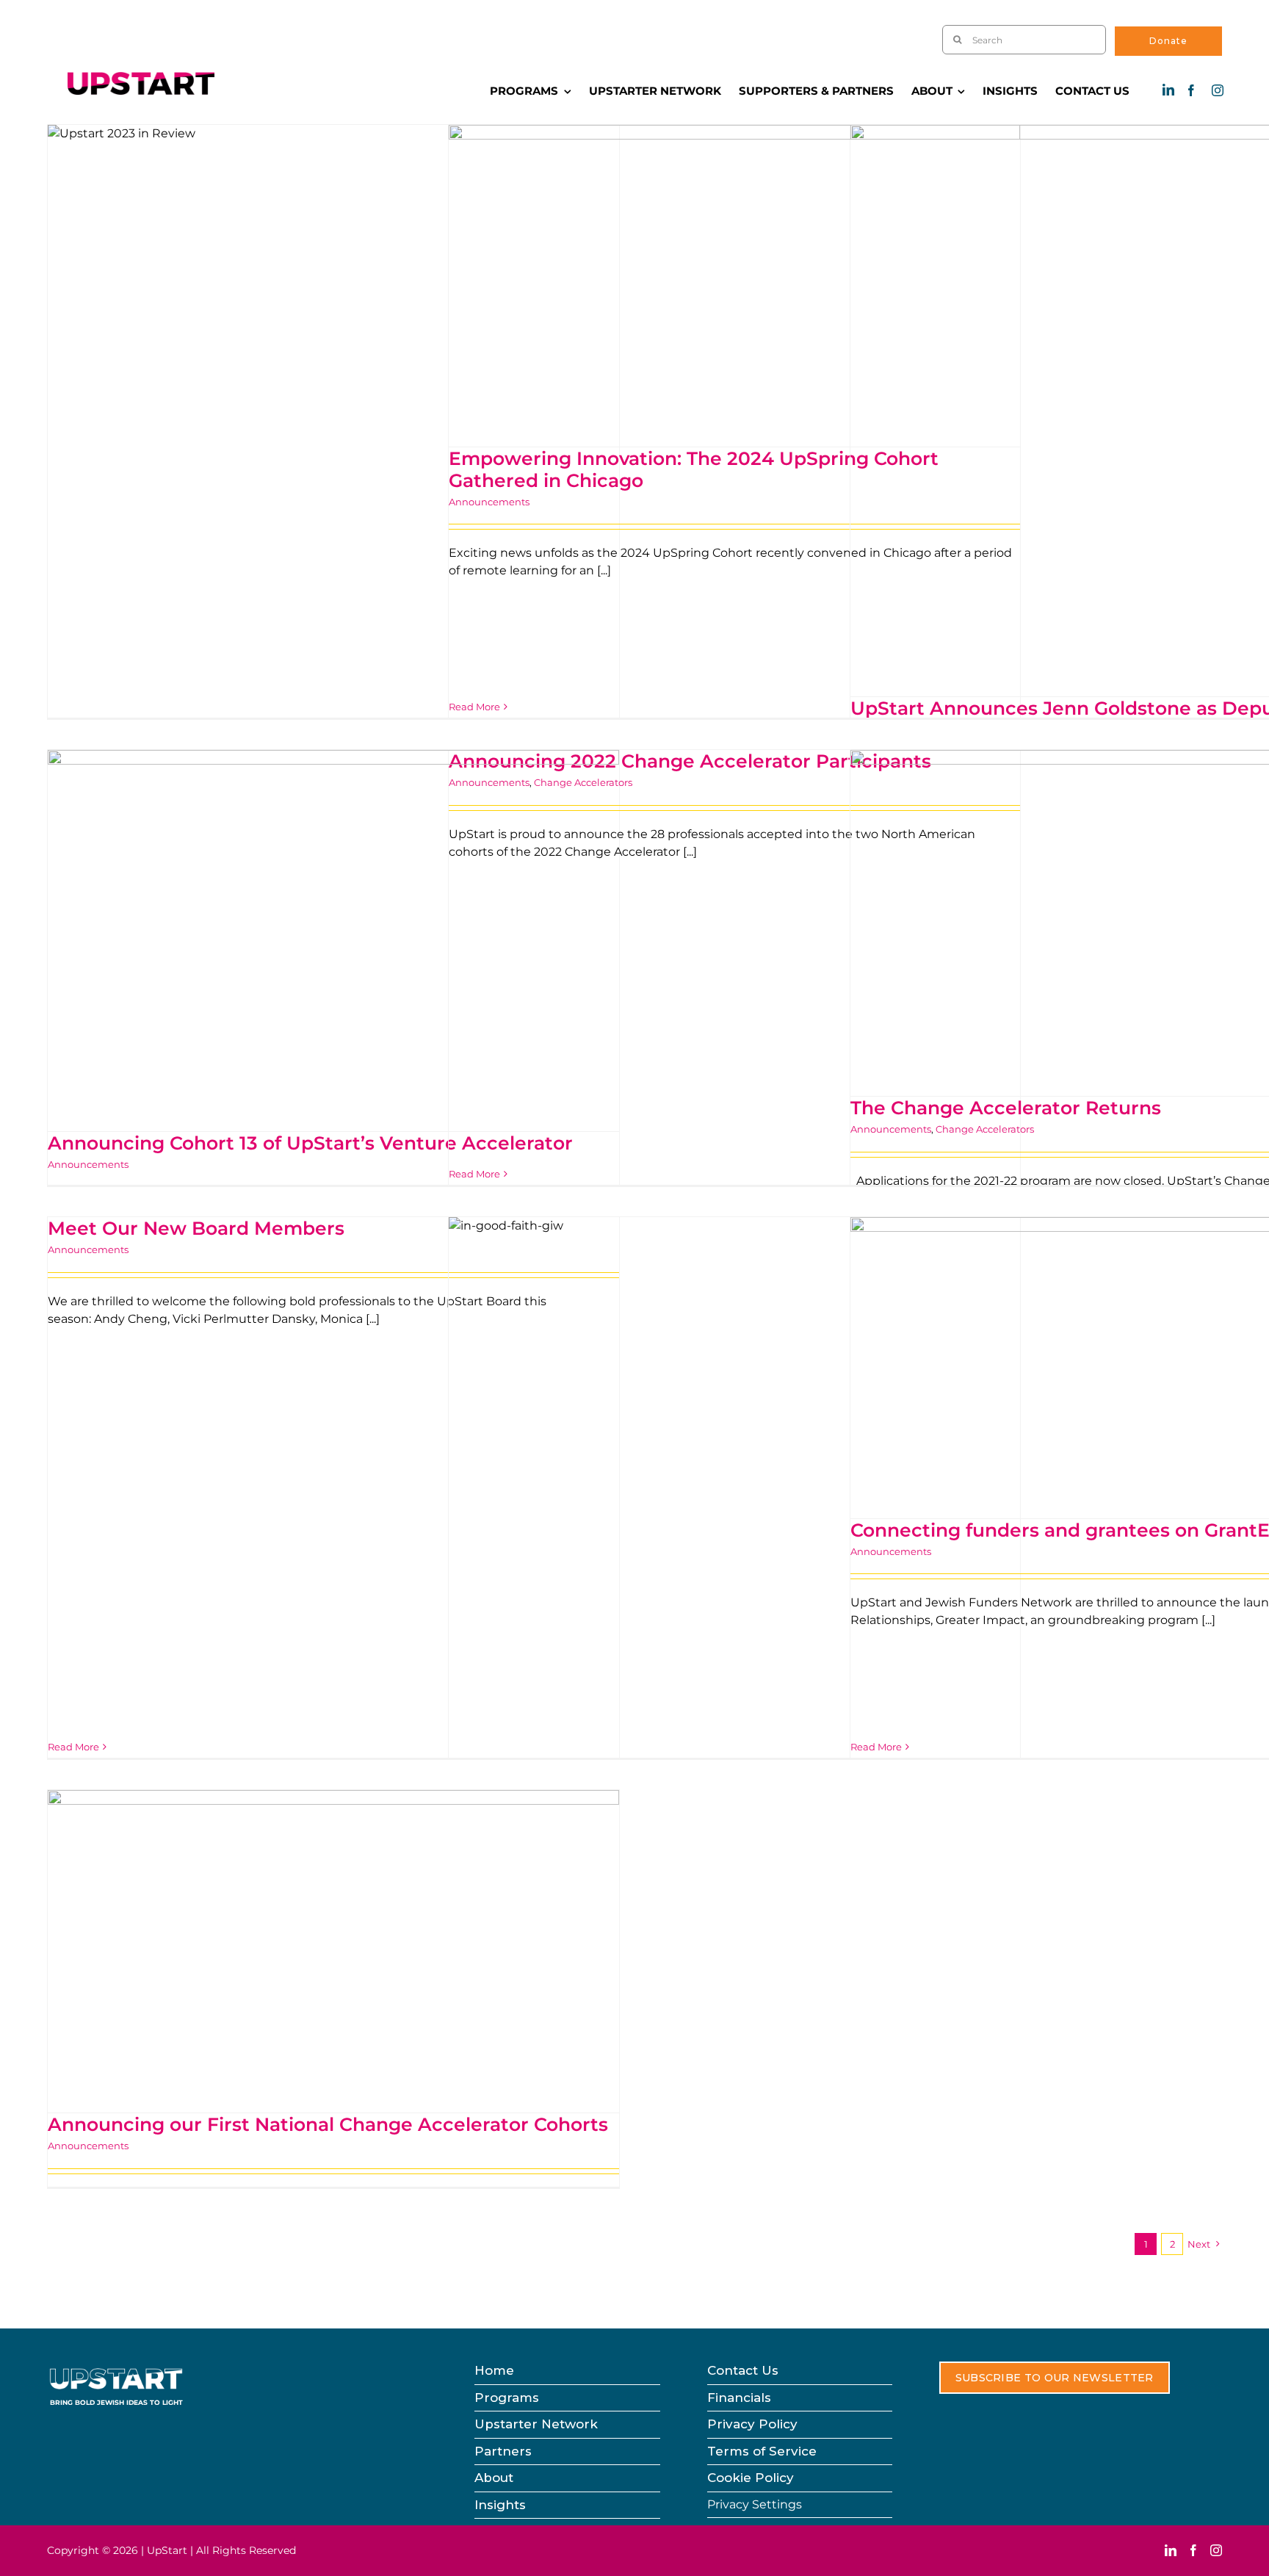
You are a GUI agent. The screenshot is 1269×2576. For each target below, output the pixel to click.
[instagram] (1218, 90)
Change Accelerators (985, 1129)
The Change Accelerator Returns (1006, 1108)
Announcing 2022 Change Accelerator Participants (690, 761)
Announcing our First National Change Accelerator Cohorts (328, 2124)
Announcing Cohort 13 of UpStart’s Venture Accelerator (310, 1143)
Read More (474, 1174)
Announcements (88, 1164)
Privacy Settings (755, 2504)
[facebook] (1191, 90)
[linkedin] (1168, 90)
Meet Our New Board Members (196, 1228)
